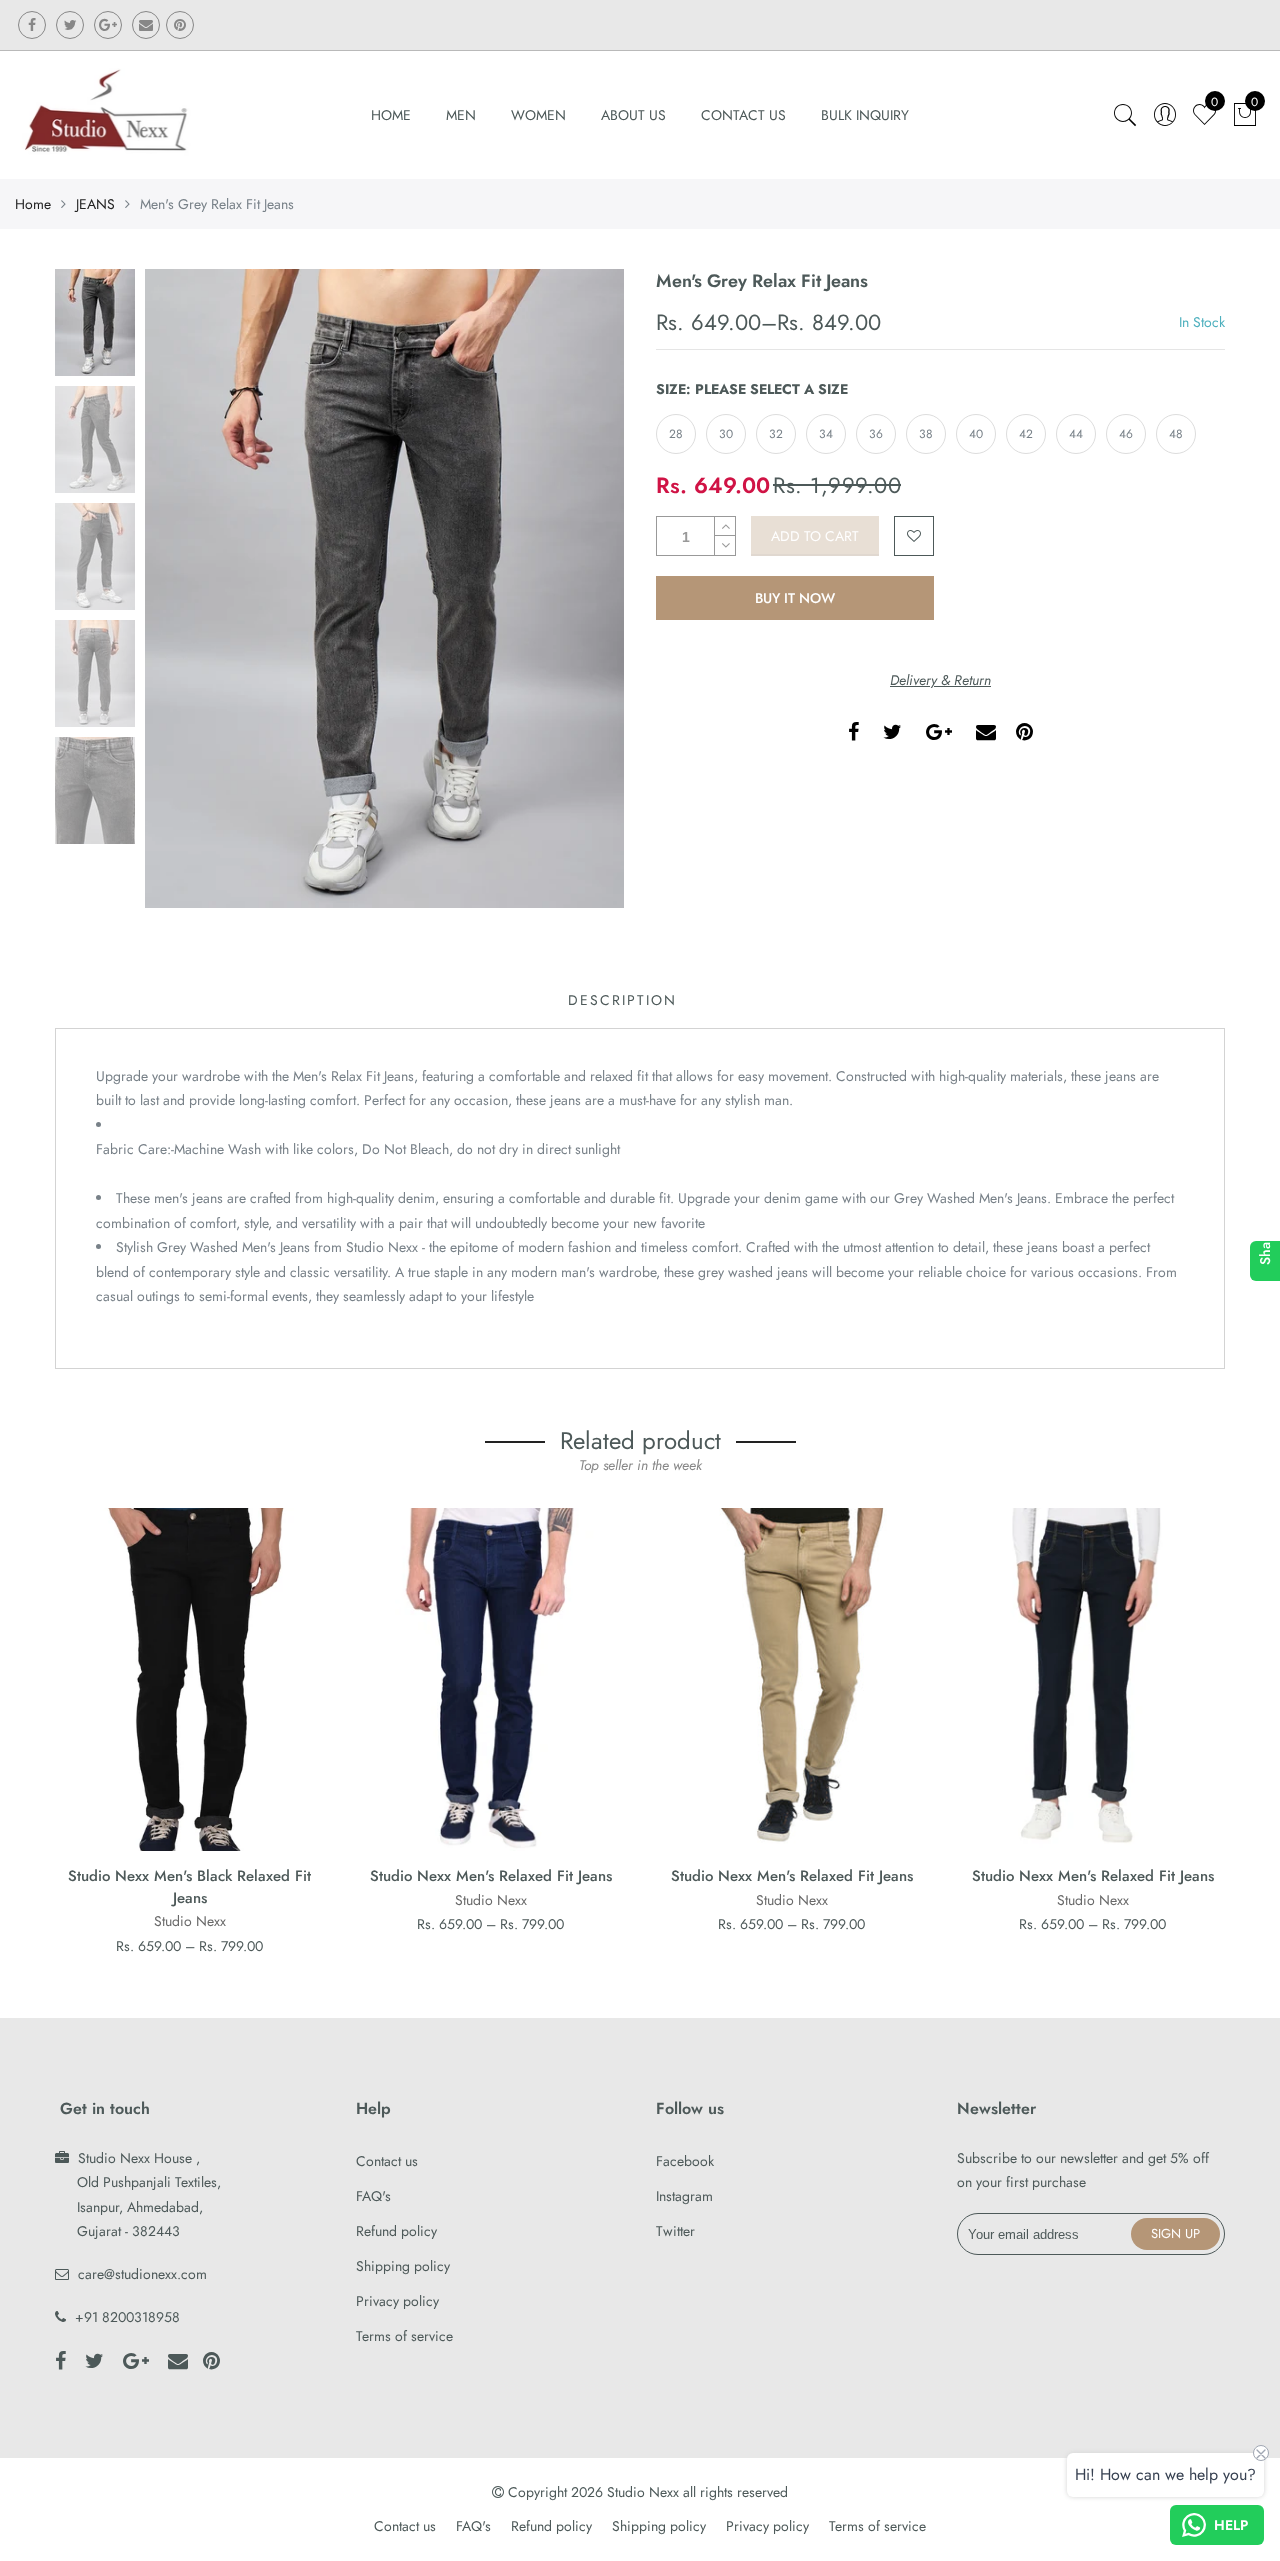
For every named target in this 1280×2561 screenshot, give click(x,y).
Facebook (685, 2161)
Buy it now (795, 598)
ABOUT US (633, 115)
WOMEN (538, 115)
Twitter (675, 2231)
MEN (461, 115)
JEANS (95, 204)
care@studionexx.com (142, 2274)
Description (622, 1000)
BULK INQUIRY (865, 115)
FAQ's (373, 2196)
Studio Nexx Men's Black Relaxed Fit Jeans (189, 1886)
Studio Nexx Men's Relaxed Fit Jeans (491, 1876)
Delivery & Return (940, 680)
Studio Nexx (190, 1921)
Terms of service (404, 2336)
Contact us (387, 2161)
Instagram (684, 2196)
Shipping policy (403, 2266)
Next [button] (575, 588)
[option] (384, 588)
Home (391, 115)
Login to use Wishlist (914, 536)
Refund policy (396, 2231)
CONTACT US (743, 115)
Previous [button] (194, 588)
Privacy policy (397, 2301)
